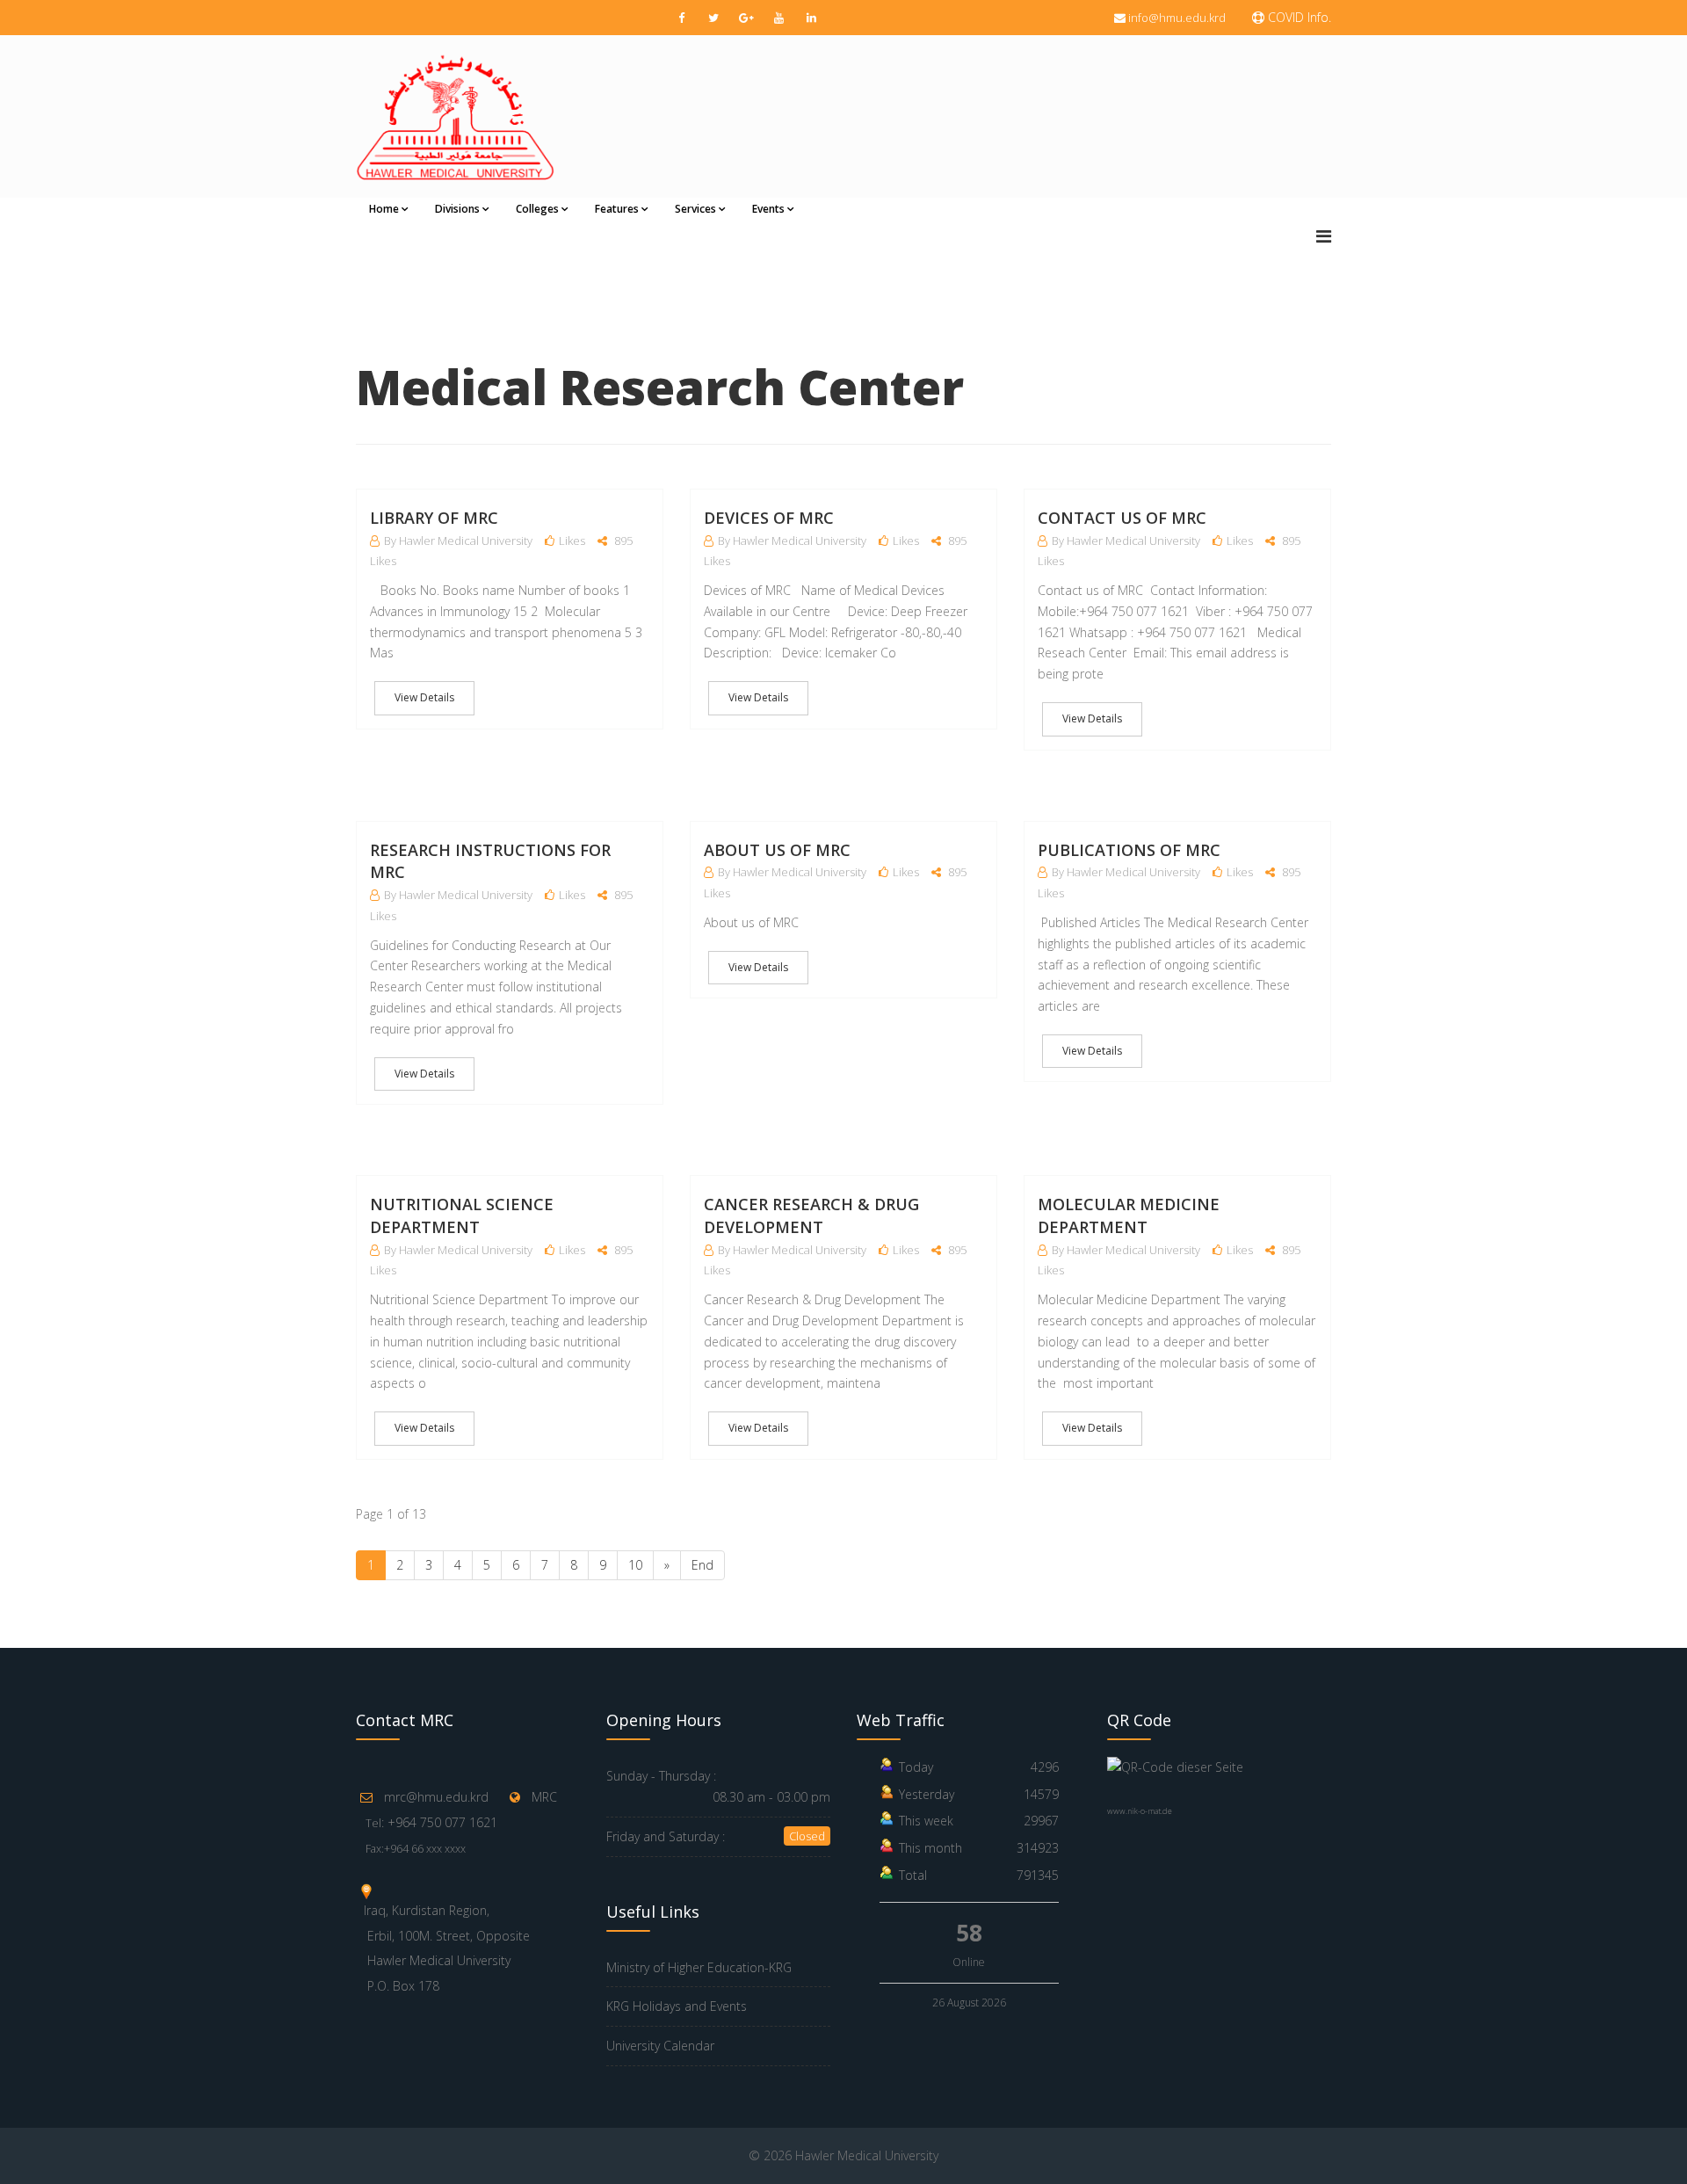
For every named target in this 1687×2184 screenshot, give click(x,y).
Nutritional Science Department (462, 1215)
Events (768, 209)
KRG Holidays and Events (677, 2006)
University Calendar (660, 2046)
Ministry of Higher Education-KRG (699, 1967)
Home (384, 209)
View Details (424, 697)
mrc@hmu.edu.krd (436, 1797)
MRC (544, 1797)
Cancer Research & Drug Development (811, 1215)
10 (635, 1565)
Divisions (457, 209)
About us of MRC (777, 850)
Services (695, 209)
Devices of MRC (769, 518)
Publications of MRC (1129, 850)
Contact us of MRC (1122, 518)
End (702, 1565)
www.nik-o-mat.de (1140, 1811)
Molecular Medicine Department (1129, 1215)
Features (617, 209)
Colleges (537, 209)
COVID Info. (1298, 17)
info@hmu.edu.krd (1177, 18)
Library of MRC (434, 518)
